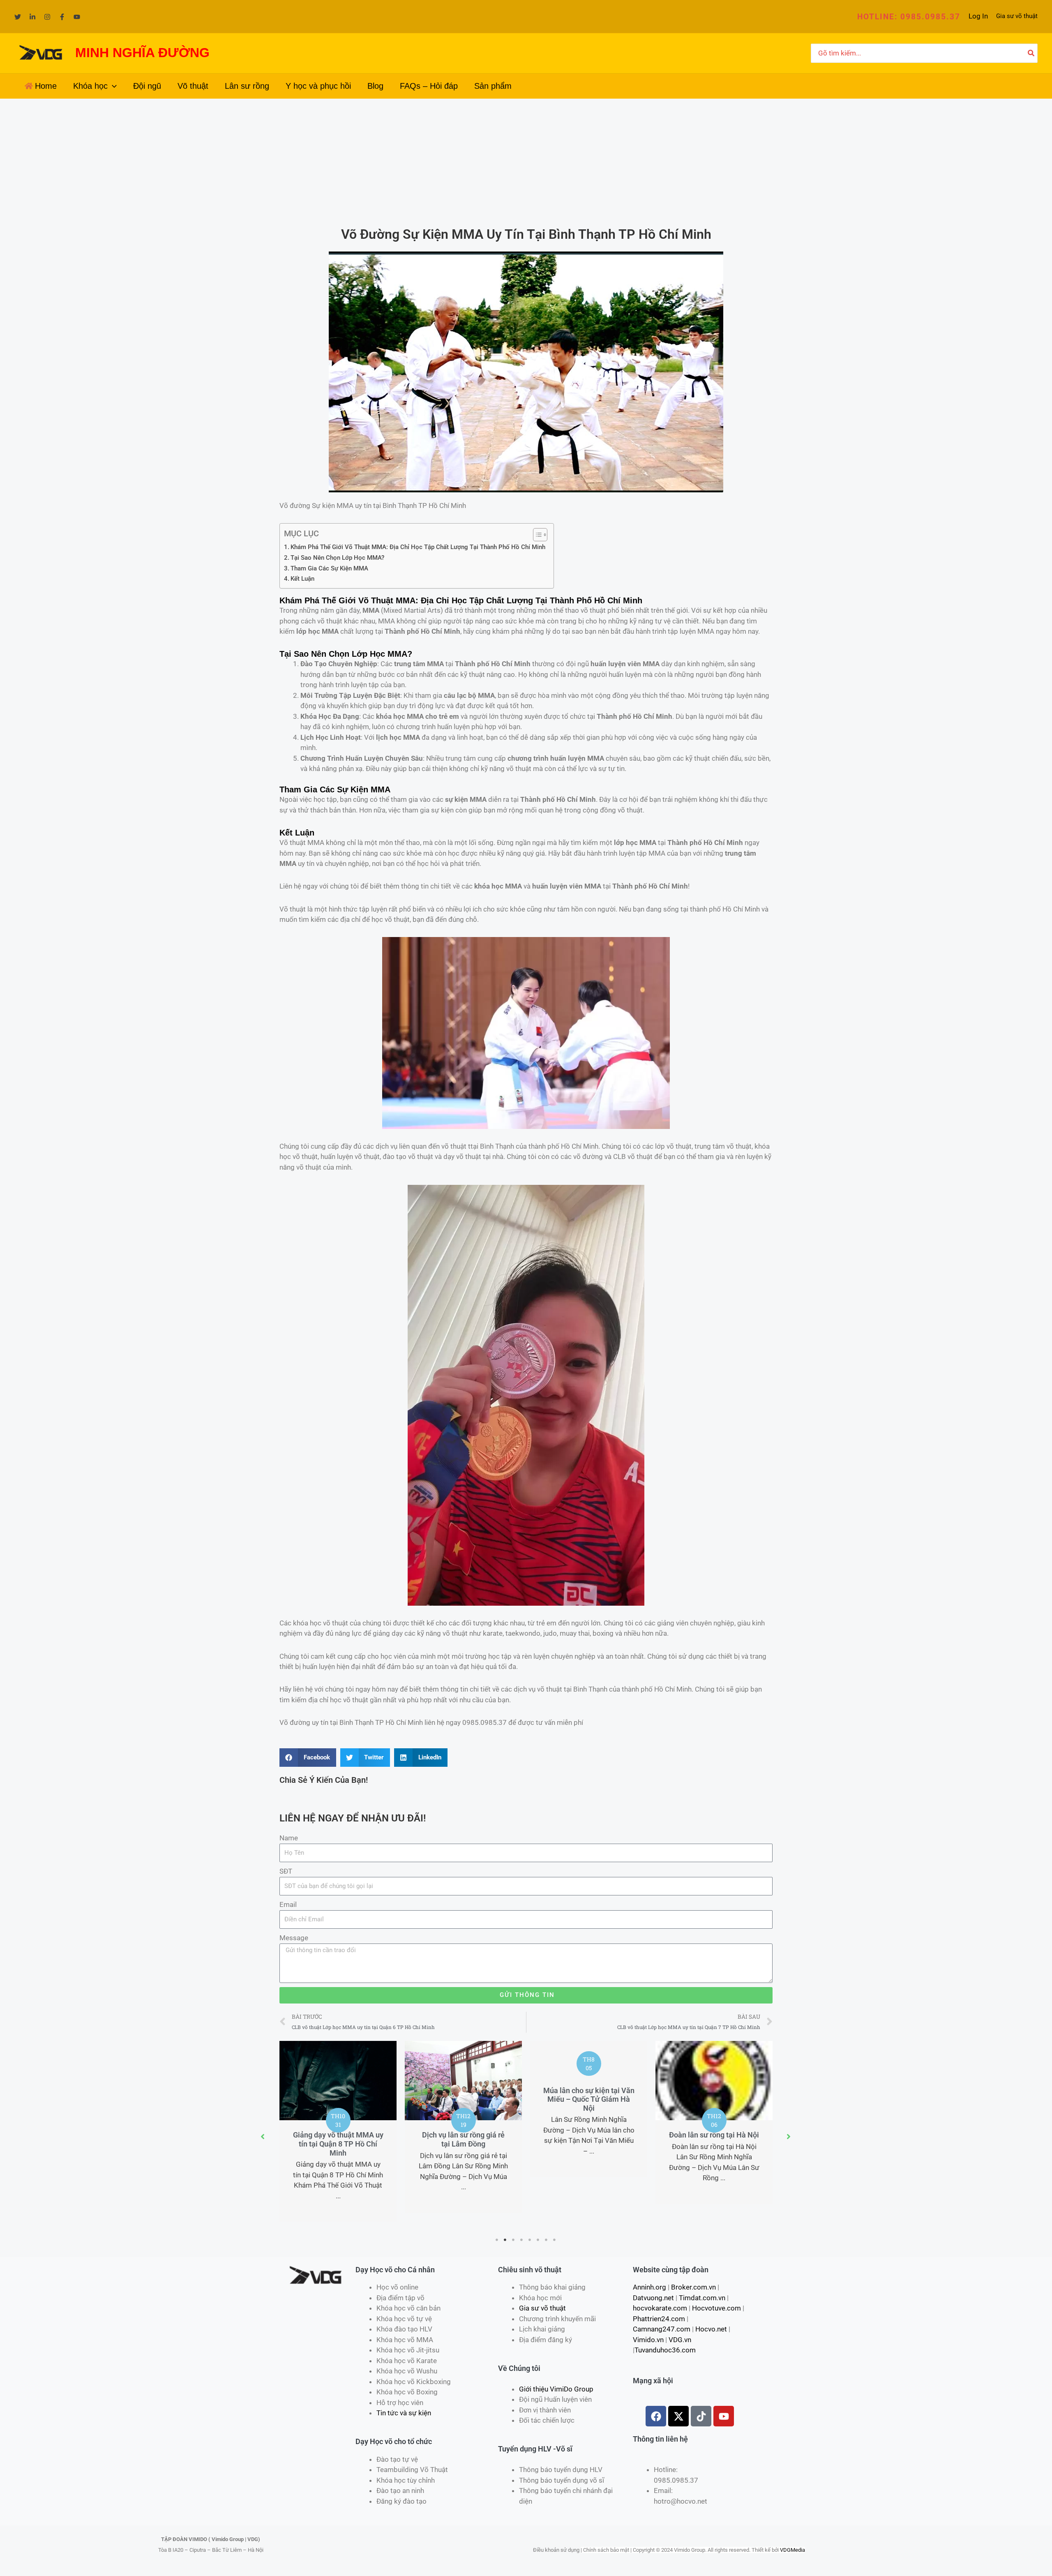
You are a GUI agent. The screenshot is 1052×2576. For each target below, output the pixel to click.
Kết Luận (302, 579)
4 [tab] (522, 2240)
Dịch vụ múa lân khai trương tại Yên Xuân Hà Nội (714, 2095)
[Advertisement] (526, 160)
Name (289, 1838)
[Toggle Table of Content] (536, 535)
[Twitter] (18, 17)
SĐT (286, 1871)
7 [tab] (547, 2240)
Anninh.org (649, 2287)
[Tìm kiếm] (1031, 53)
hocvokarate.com (660, 2308)
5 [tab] (530, 2240)
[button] (909, 17)
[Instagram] (47, 17)
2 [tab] (505, 2240)
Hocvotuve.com (716, 2308)
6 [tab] (538, 2240)
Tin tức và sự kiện (404, 2413)
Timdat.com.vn (702, 2298)
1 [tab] (497, 2240)
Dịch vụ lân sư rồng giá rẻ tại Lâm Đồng (338, 2139)
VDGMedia (792, 2550)
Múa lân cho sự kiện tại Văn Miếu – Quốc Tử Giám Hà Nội (464, 2099)
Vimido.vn (648, 2340)
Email (288, 1904)
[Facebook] (62, 17)
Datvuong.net (653, 2298)
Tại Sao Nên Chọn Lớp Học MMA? (337, 558)
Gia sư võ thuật (1017, 16)
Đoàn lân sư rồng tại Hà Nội (589, 2135)
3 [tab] (514, 2240)
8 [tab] (555, 2240)
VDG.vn (680, 2340)
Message (294, 1938)
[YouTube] (77, 17)
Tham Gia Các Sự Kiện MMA (329, 568)
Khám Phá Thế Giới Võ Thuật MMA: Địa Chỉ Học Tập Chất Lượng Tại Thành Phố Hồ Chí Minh (418, 547)
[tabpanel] (338, 2127)
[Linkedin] (32, 17)
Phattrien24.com (659, 2319)
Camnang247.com (662, 2329)
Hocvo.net (711, 2329)
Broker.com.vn (693, 2287)
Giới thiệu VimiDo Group (556, 2389)
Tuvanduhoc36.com (665, 2350)
